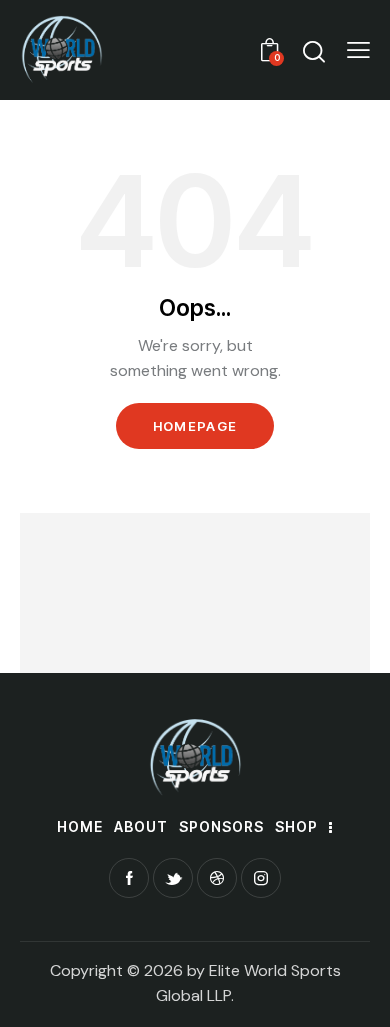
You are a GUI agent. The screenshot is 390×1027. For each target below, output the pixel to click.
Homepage (195, 426)
